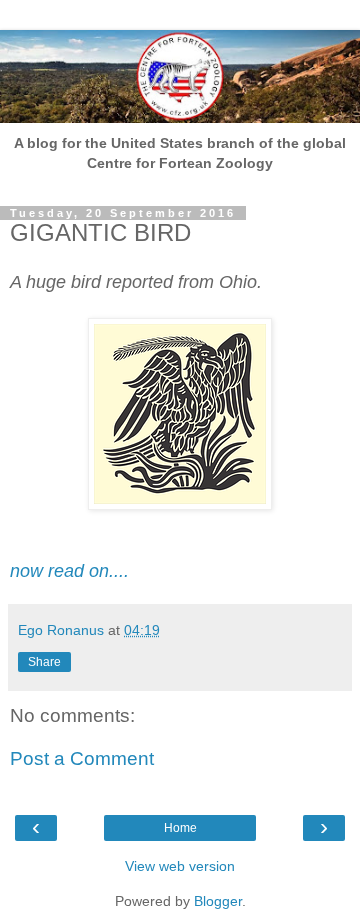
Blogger (218, 901)
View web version (180, 866)
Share (44, 662)
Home (180, 828)
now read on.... (69, 571)
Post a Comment (82, 758)
